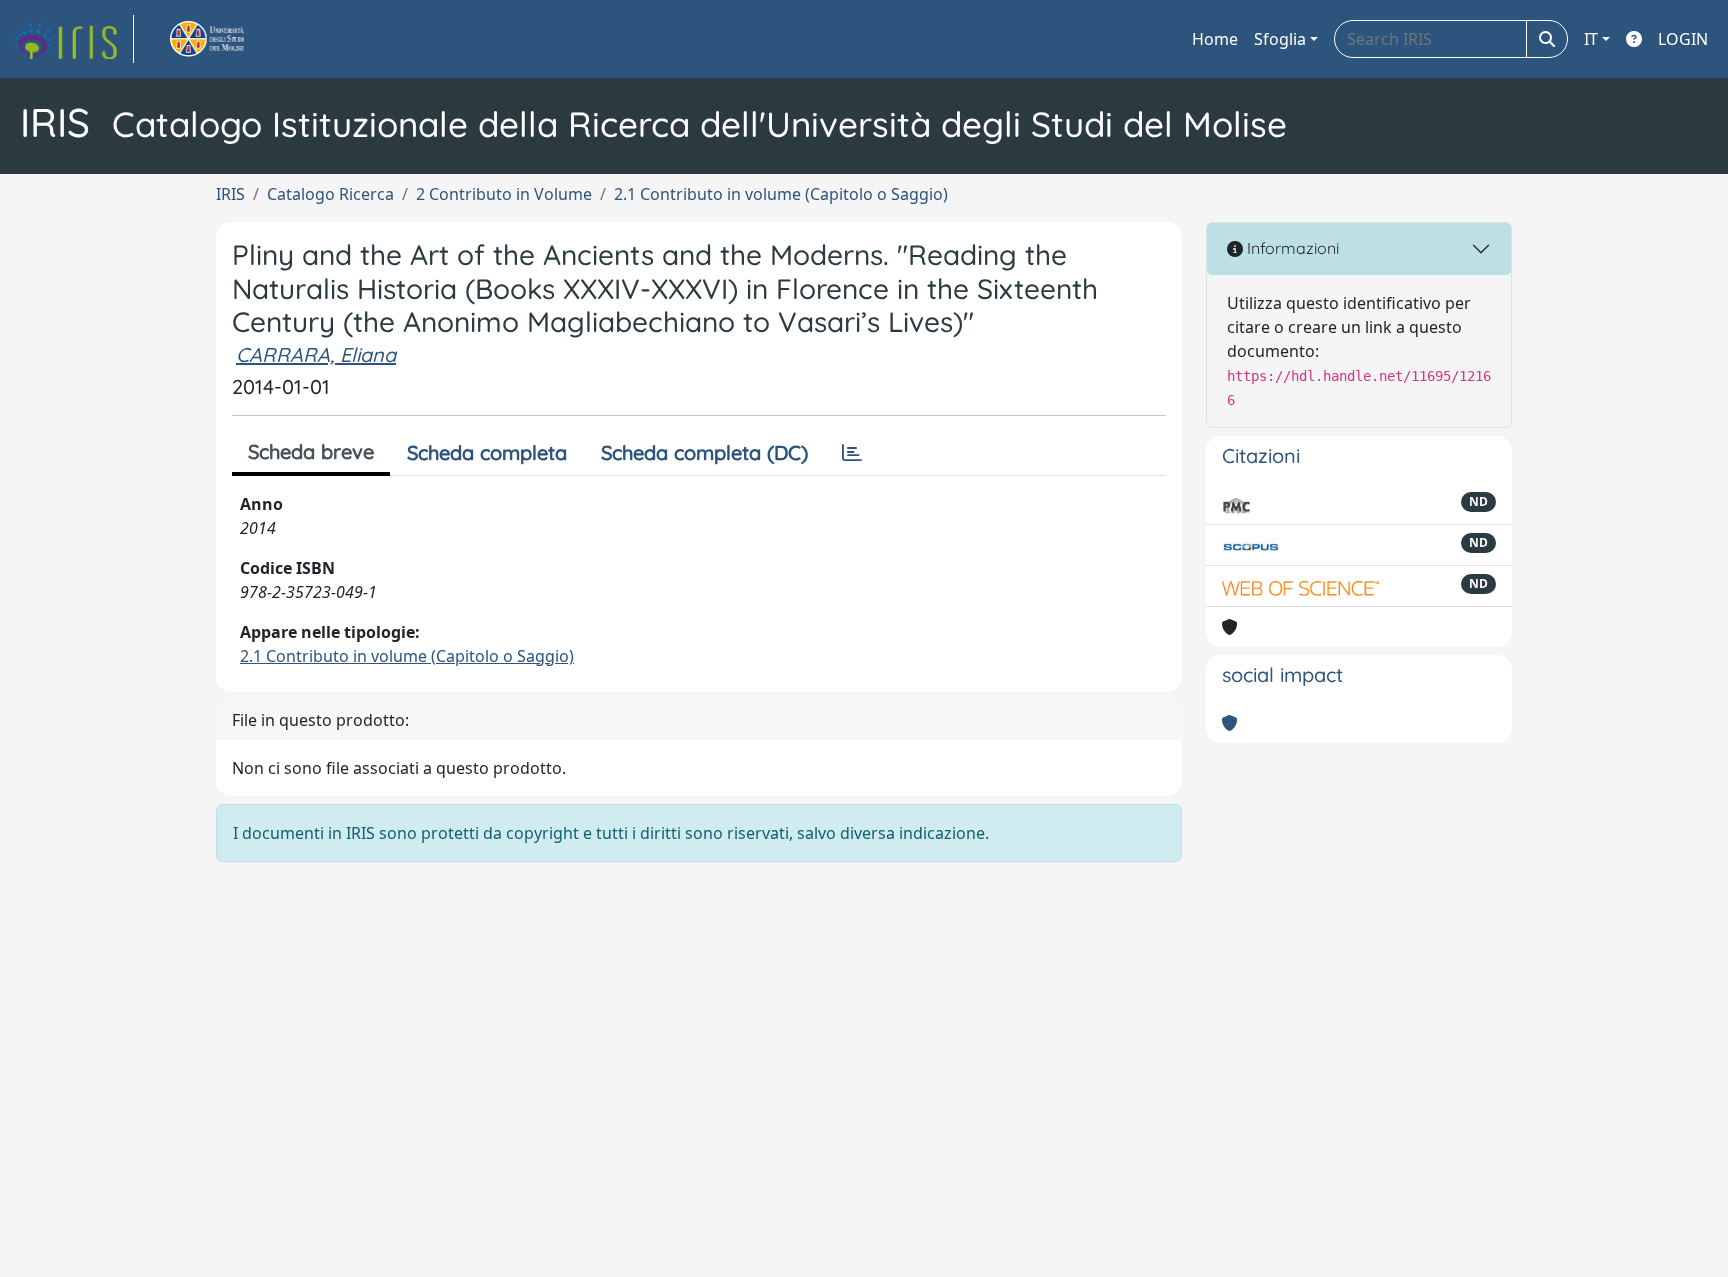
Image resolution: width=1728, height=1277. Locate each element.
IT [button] (1591, 39)
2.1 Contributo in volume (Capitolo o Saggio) (781, 194)
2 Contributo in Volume (504, 194)
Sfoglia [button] (1280, 39)
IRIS (230, 194)
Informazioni (1291, 248)
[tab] (852, 453)
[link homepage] (73, 39)
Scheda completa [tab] (487, 452)
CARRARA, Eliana (316, 354)
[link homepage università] (230, 39)
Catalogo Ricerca (330, 194)
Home (1215, 39)
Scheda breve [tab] (311, 451)
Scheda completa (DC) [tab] (704, 452)
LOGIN (1683, 39)
